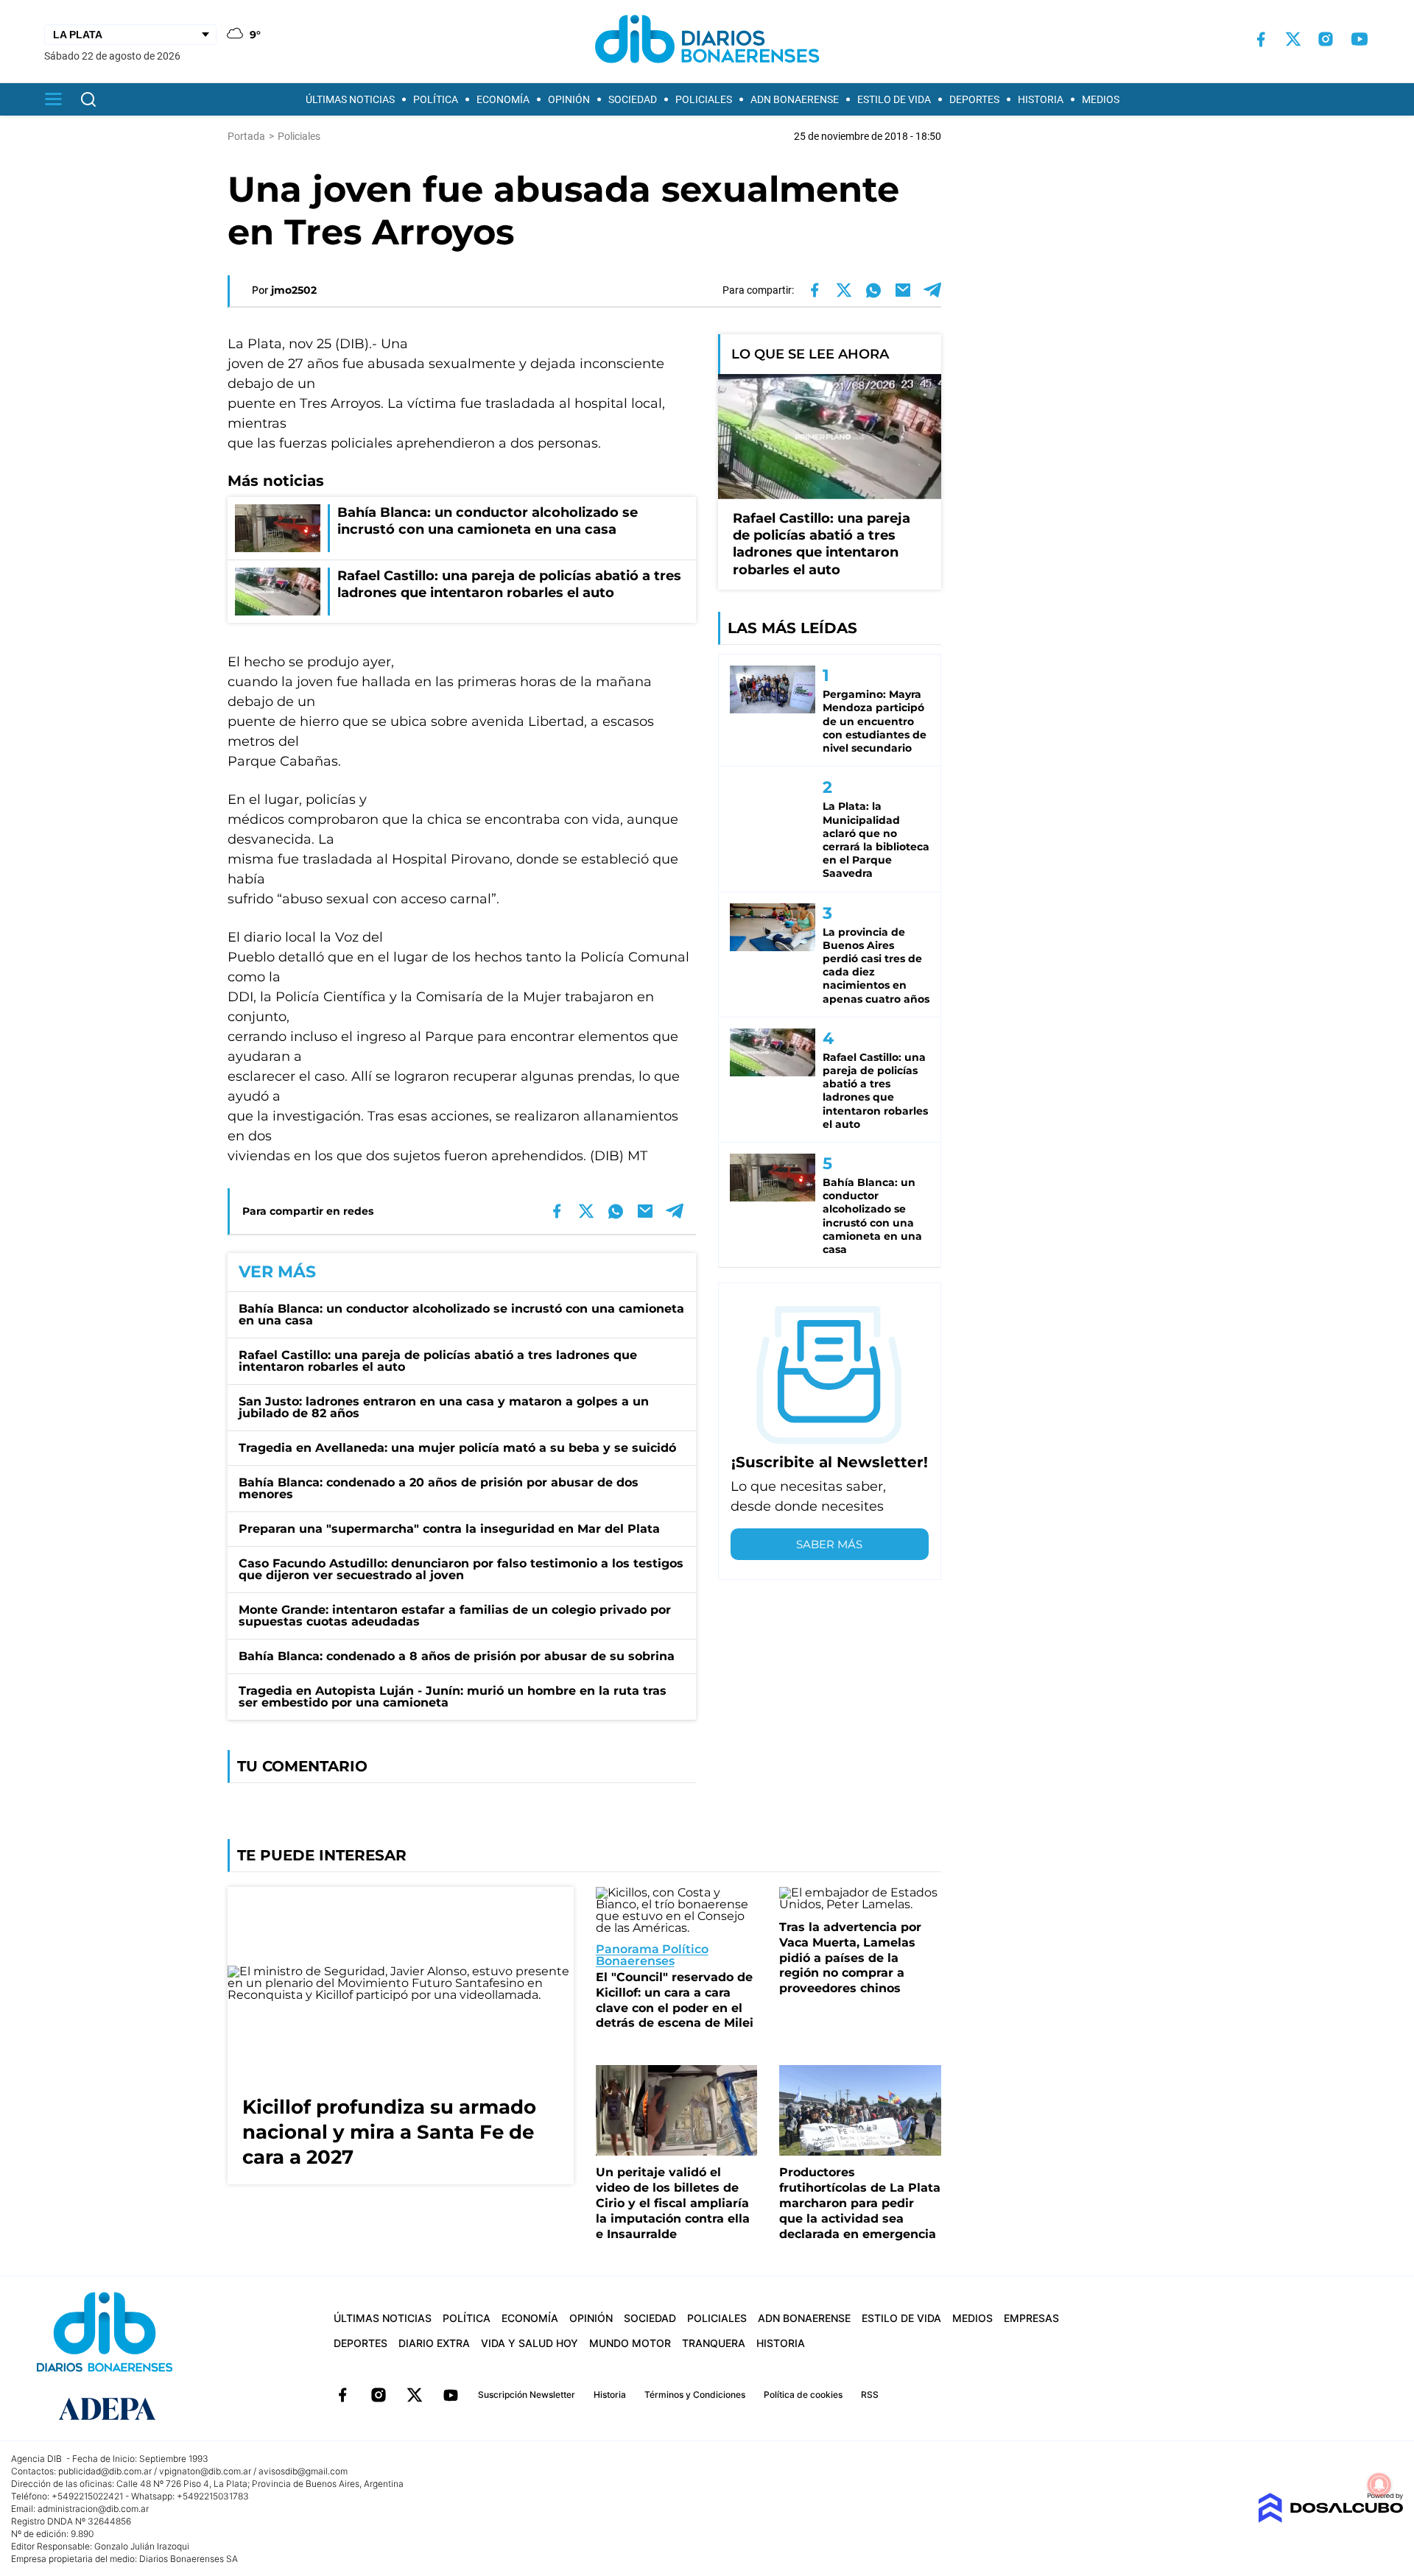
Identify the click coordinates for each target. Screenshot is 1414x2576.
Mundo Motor (630, 2343)
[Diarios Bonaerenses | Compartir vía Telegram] (932, 290)
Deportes (974, 99)
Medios (1101, 99)
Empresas (1031, 2318)
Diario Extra (434, 2343)
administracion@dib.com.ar (93, 2509)
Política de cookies (803, 2395)
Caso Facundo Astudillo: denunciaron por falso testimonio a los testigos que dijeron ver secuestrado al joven (461, 1569)
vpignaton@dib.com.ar (205, 2471)
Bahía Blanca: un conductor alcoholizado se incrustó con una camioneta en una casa (461, 1315)
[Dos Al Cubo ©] (1330, 2519)
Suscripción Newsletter (527, 2395)
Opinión (569, 99)
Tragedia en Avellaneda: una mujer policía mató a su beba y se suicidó (457, 1448)
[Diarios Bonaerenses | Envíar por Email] (903, 290)
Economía (503, 99)
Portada (246, 136)
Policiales (704, 99)
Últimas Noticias (350, 99)
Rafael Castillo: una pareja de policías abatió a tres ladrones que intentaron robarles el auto (438, 1361)
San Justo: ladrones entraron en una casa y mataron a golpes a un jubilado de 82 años (444, 1407)
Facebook (342, 2395)
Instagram (379, 2395)
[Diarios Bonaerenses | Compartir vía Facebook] (815, 290)
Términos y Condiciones (695, 2395)
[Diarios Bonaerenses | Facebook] (1261, 39)
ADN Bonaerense (795, 99)
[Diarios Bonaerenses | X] (1293, 39)
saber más (829, 1544)
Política (436, 99)
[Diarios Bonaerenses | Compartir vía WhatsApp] (873, 290)
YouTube (451, 2395)
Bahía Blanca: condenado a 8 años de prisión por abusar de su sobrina (457, 1656)
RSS (870, 2395)
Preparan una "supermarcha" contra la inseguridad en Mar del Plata (449, 1529)
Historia (1041, 99)
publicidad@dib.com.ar (105, 2471)
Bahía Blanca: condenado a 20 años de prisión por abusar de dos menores (439, 1488)
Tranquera (714, 2343)
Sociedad (633, 99)
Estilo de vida (894, 99)
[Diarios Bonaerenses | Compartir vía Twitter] (844, 290)
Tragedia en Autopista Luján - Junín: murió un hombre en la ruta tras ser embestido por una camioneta (453, 1697)
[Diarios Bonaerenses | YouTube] (1360, 39)
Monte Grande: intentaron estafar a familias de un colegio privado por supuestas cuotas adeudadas (455, 1616)
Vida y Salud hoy (530, 2343)
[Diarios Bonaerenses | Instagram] (1326, 39)
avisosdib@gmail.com (303, 2471)
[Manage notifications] (1379, 2485)
